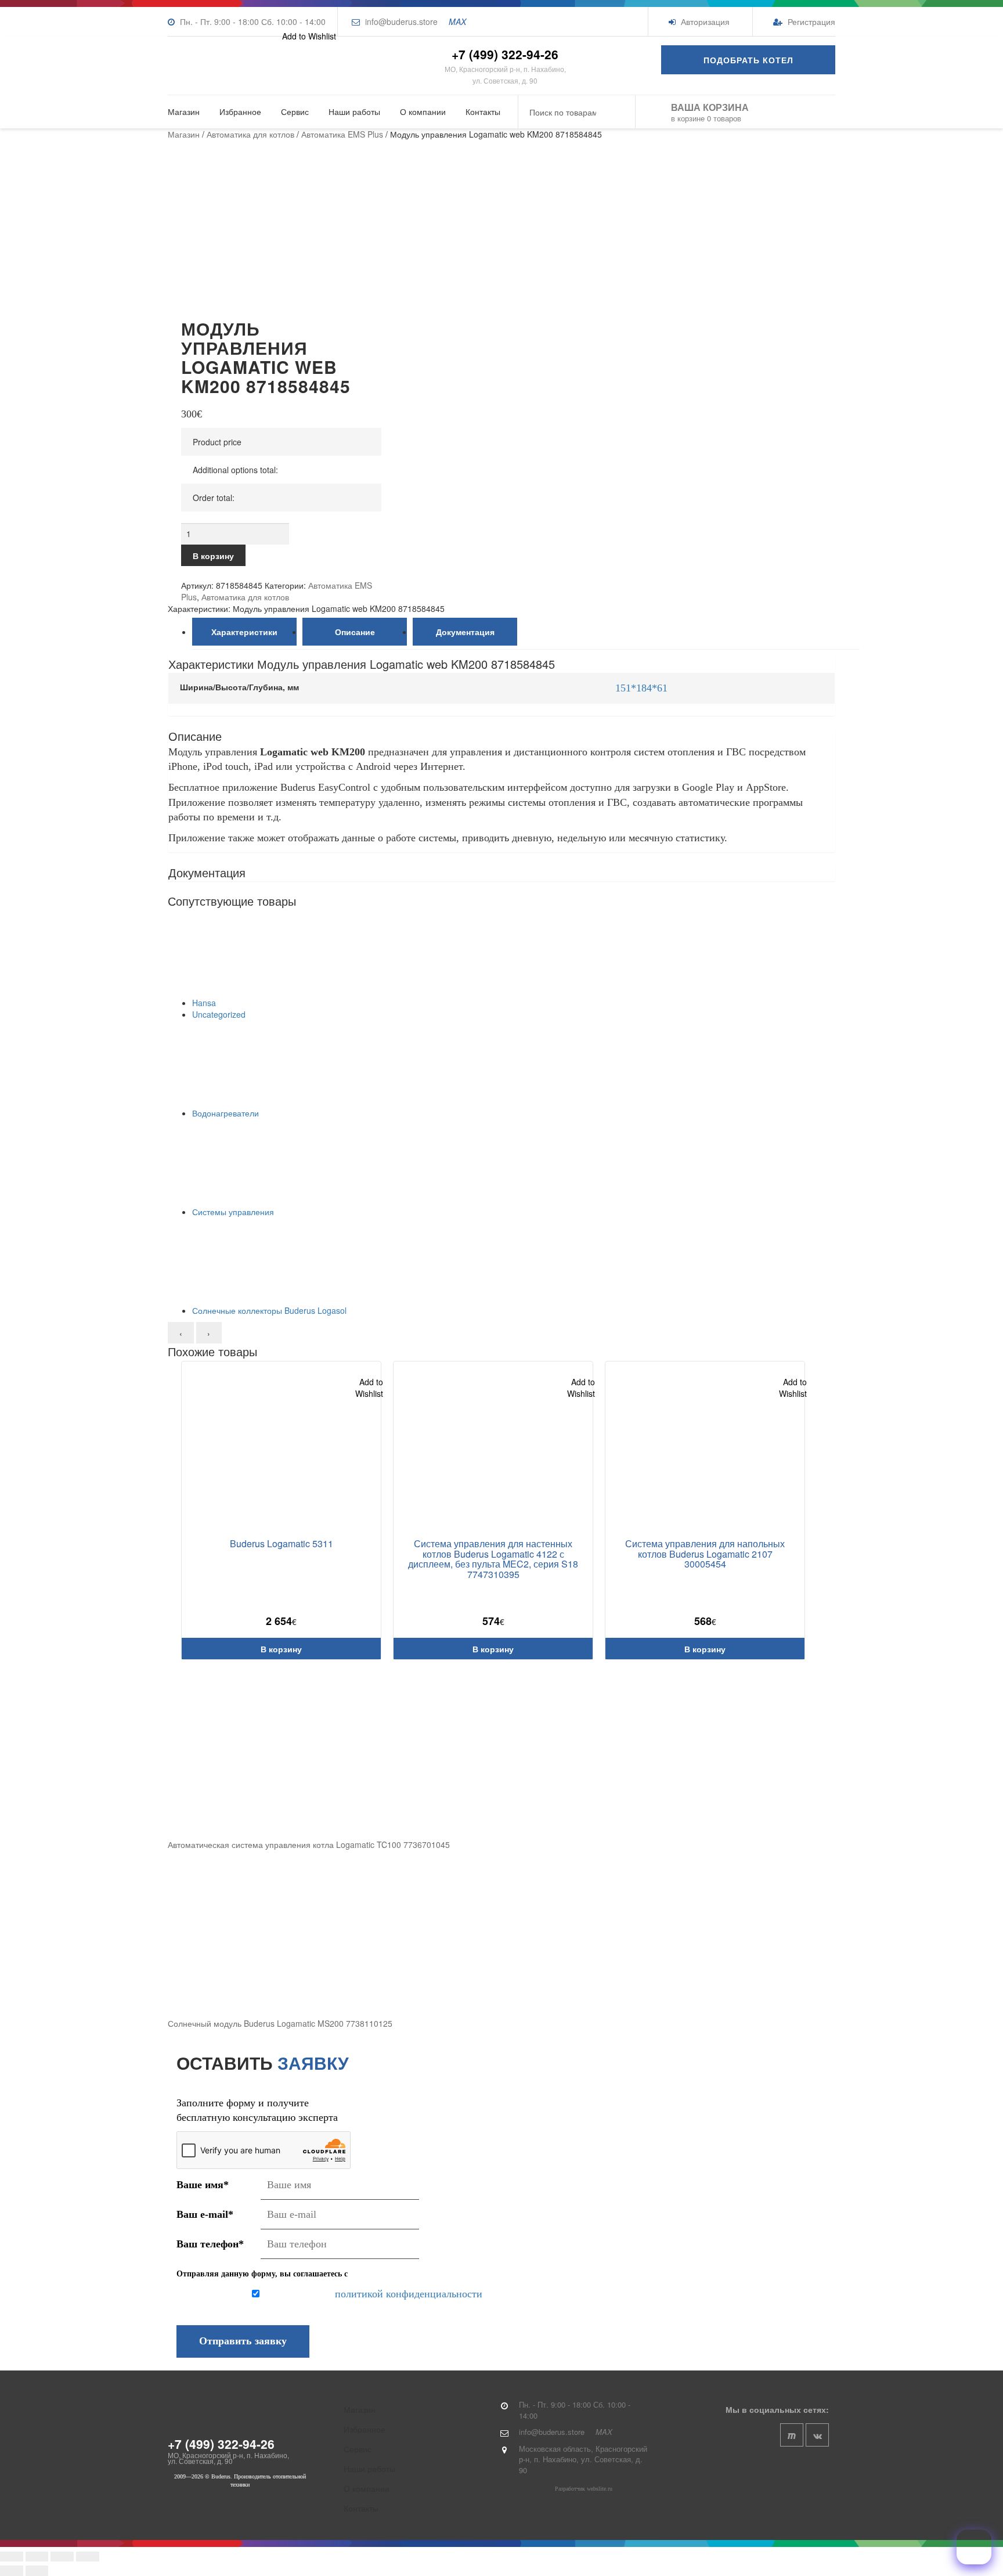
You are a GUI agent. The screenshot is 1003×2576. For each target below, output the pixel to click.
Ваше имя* (203, 2185)
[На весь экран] (37, 2557)
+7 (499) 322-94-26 (505, 54)
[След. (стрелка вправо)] (37, 2570)
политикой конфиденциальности (409, 2294)
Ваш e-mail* (205, 2214)
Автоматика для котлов (250, 134)
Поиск (618, 112)
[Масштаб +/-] (12, 2557)
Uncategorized (219, 1014)
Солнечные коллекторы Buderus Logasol (269, 1310)
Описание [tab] (355, 632)
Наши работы (354, 111)
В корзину (213, 556)
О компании (423, 111)
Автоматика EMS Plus (342, 134)
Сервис (295, 111)
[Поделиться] (62, 2557)
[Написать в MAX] (974, 2547)
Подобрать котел (748, 60)
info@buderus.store (401, 21)
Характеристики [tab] (244, 632)
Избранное (240, 111)
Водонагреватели (226, 1113)
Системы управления (233, 1212)
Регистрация (810, 21)
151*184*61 (641, 688)
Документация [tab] (465, 632)
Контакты (483, 111)
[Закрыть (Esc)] (88, 2557)
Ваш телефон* (210, 2244)
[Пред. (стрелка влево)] (12, 2570)
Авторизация (704, 21)
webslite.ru (600, 2489)
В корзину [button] (281, 1649)
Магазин (184, 111)
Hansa (204, 1003)
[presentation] (181, 1333)
